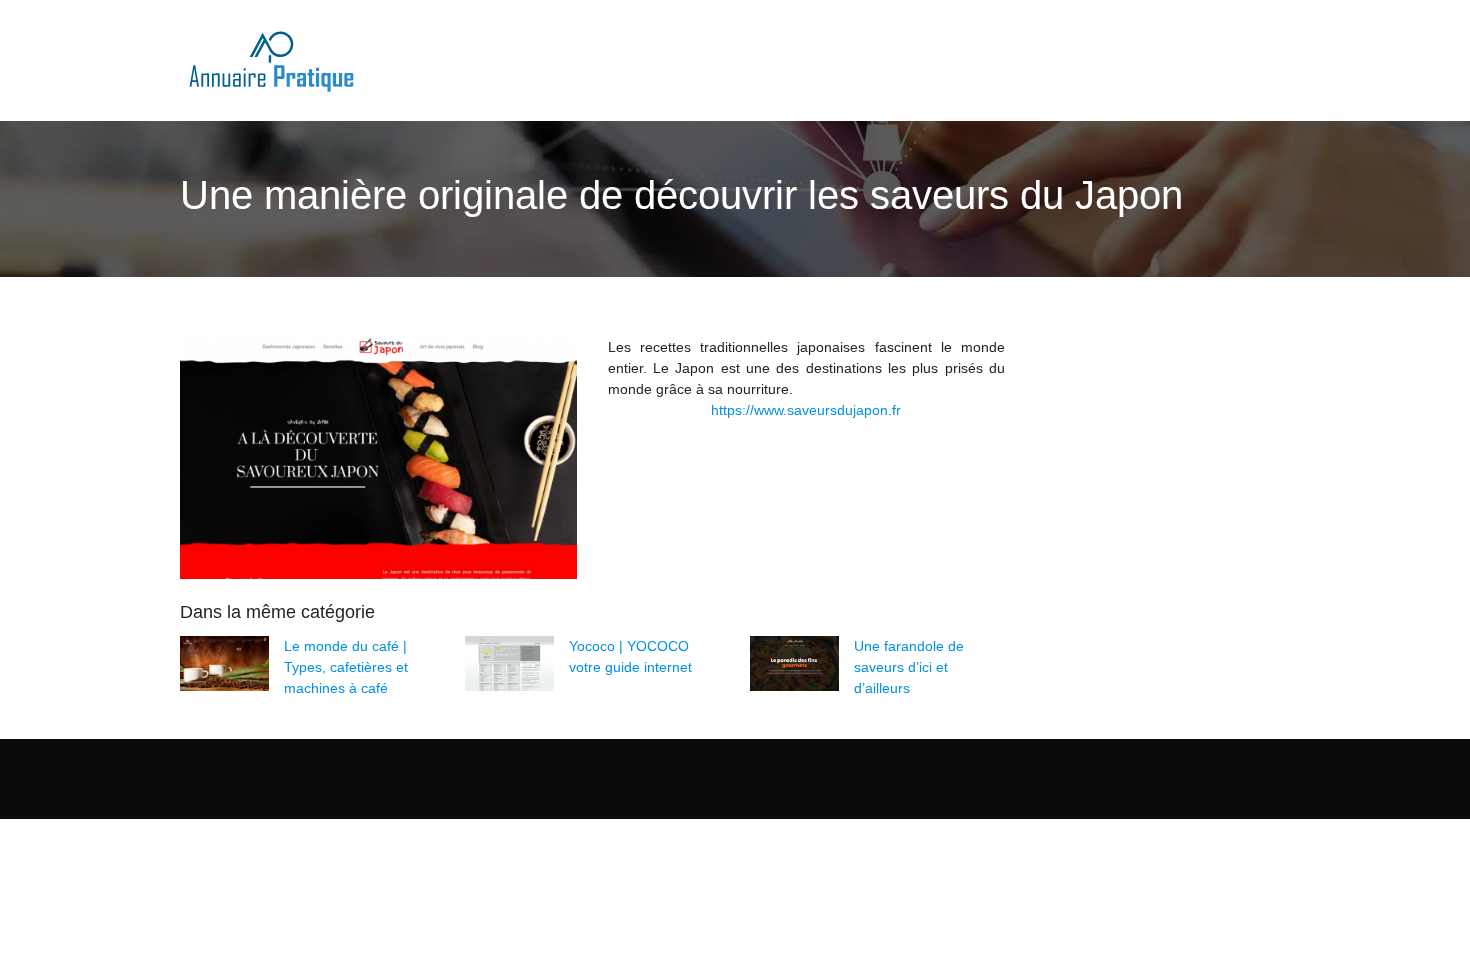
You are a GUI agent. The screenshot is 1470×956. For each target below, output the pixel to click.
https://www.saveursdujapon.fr (806, 410)
